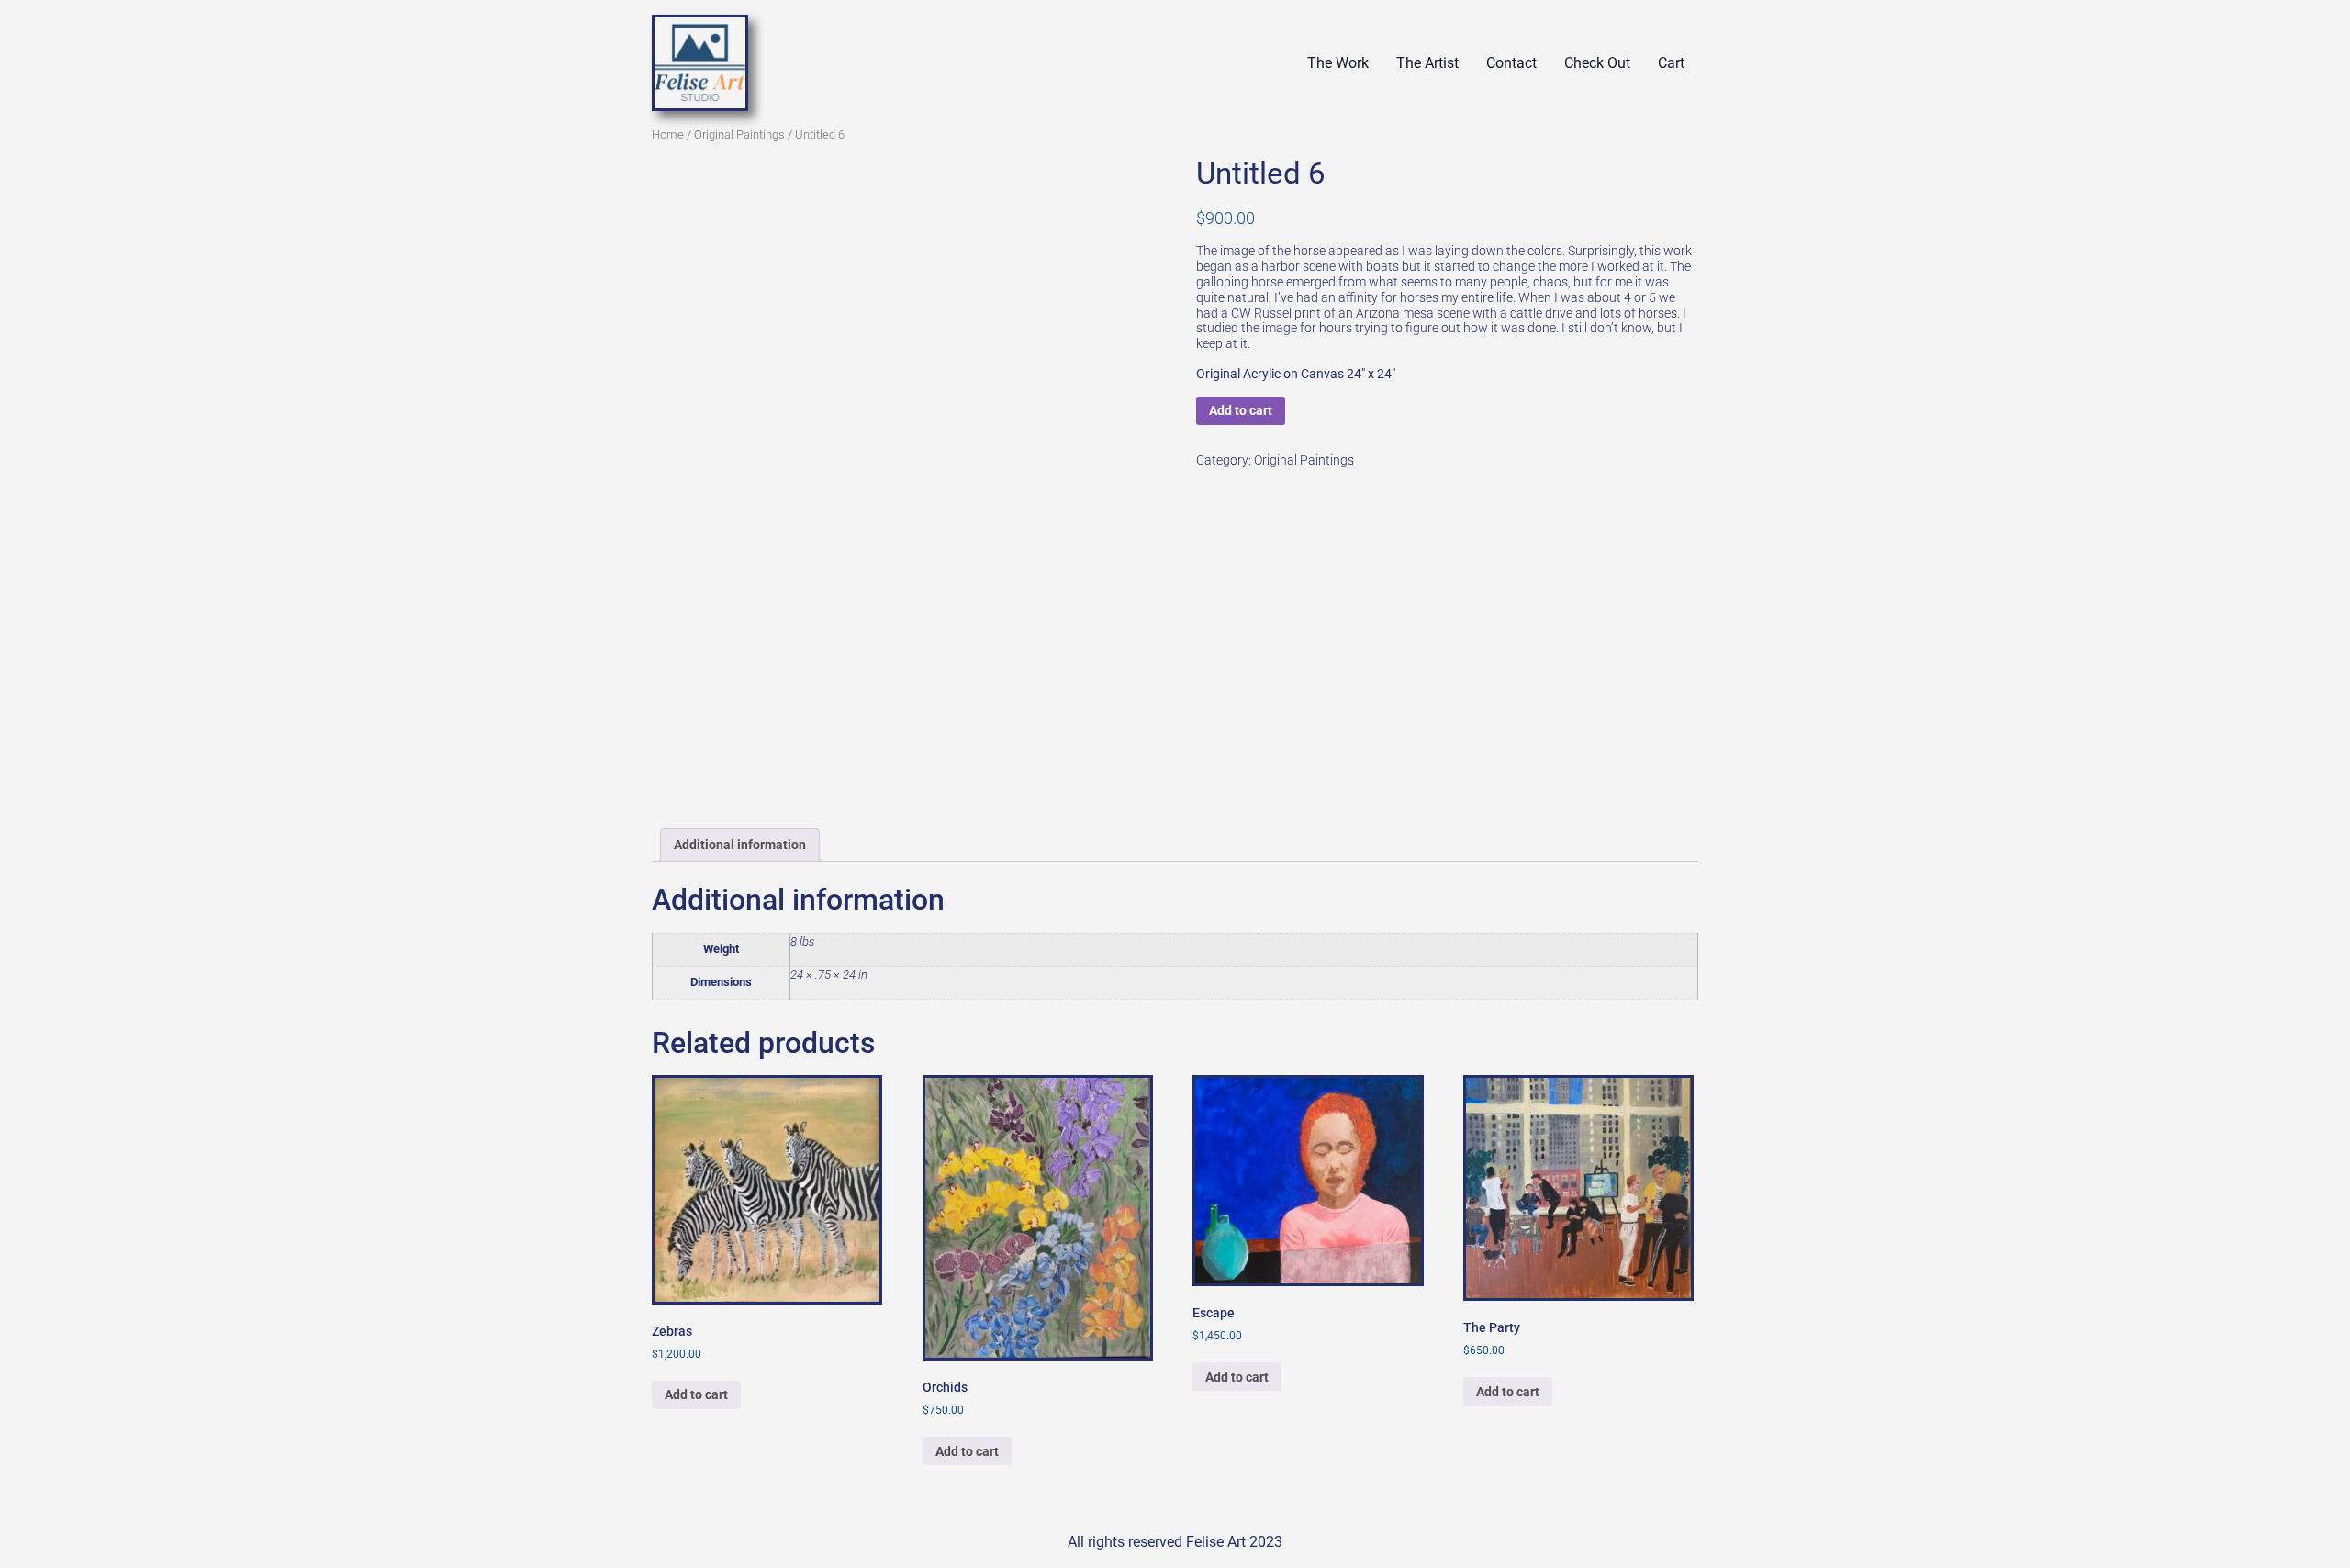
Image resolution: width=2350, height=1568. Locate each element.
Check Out (1597, 63)
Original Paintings (739, 134)
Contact (1511, 63)
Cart (1671, 63)
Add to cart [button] (696, 1394)
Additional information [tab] (740, 845)
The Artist (1427, 63)
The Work (1338, 63)
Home (668, 134)
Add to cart (1241, 410)
